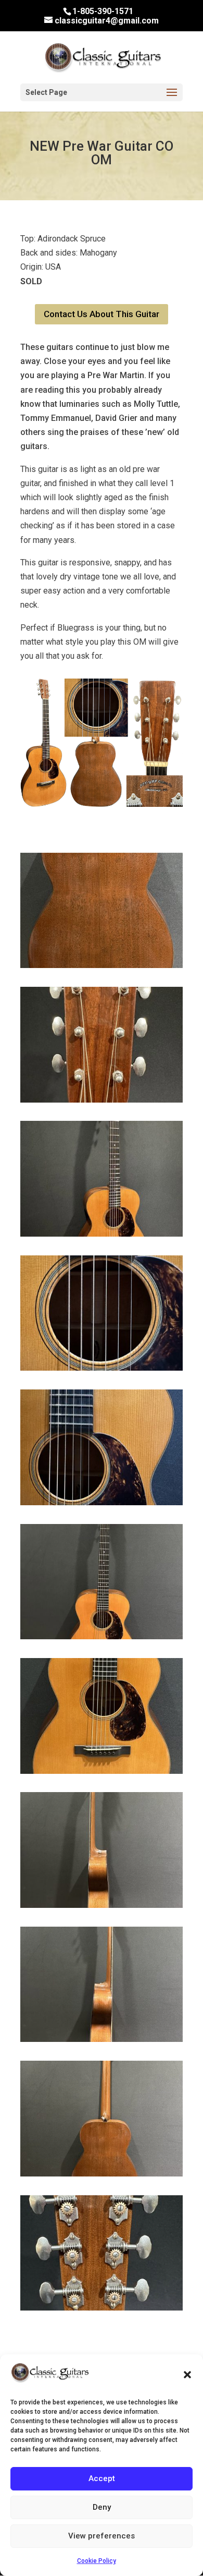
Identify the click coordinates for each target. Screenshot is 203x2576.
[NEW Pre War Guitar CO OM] (102, 804)
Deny (102, 2507)
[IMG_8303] (102, 965)
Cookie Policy (97, 2561)
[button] (187, 2375)
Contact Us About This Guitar (102, 314)
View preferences (102, 2536)
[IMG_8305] (102, 1100)
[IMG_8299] (102, 1771)
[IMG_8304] (102, 2308)
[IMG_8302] (102, 2174)
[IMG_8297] (102, 1368)
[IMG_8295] (102, 1234)
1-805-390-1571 (103, 11)
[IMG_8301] (102, 2039)
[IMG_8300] (102, 1905)
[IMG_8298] (102, 1636)
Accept (102, 2478)
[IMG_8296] (102, 1502)
